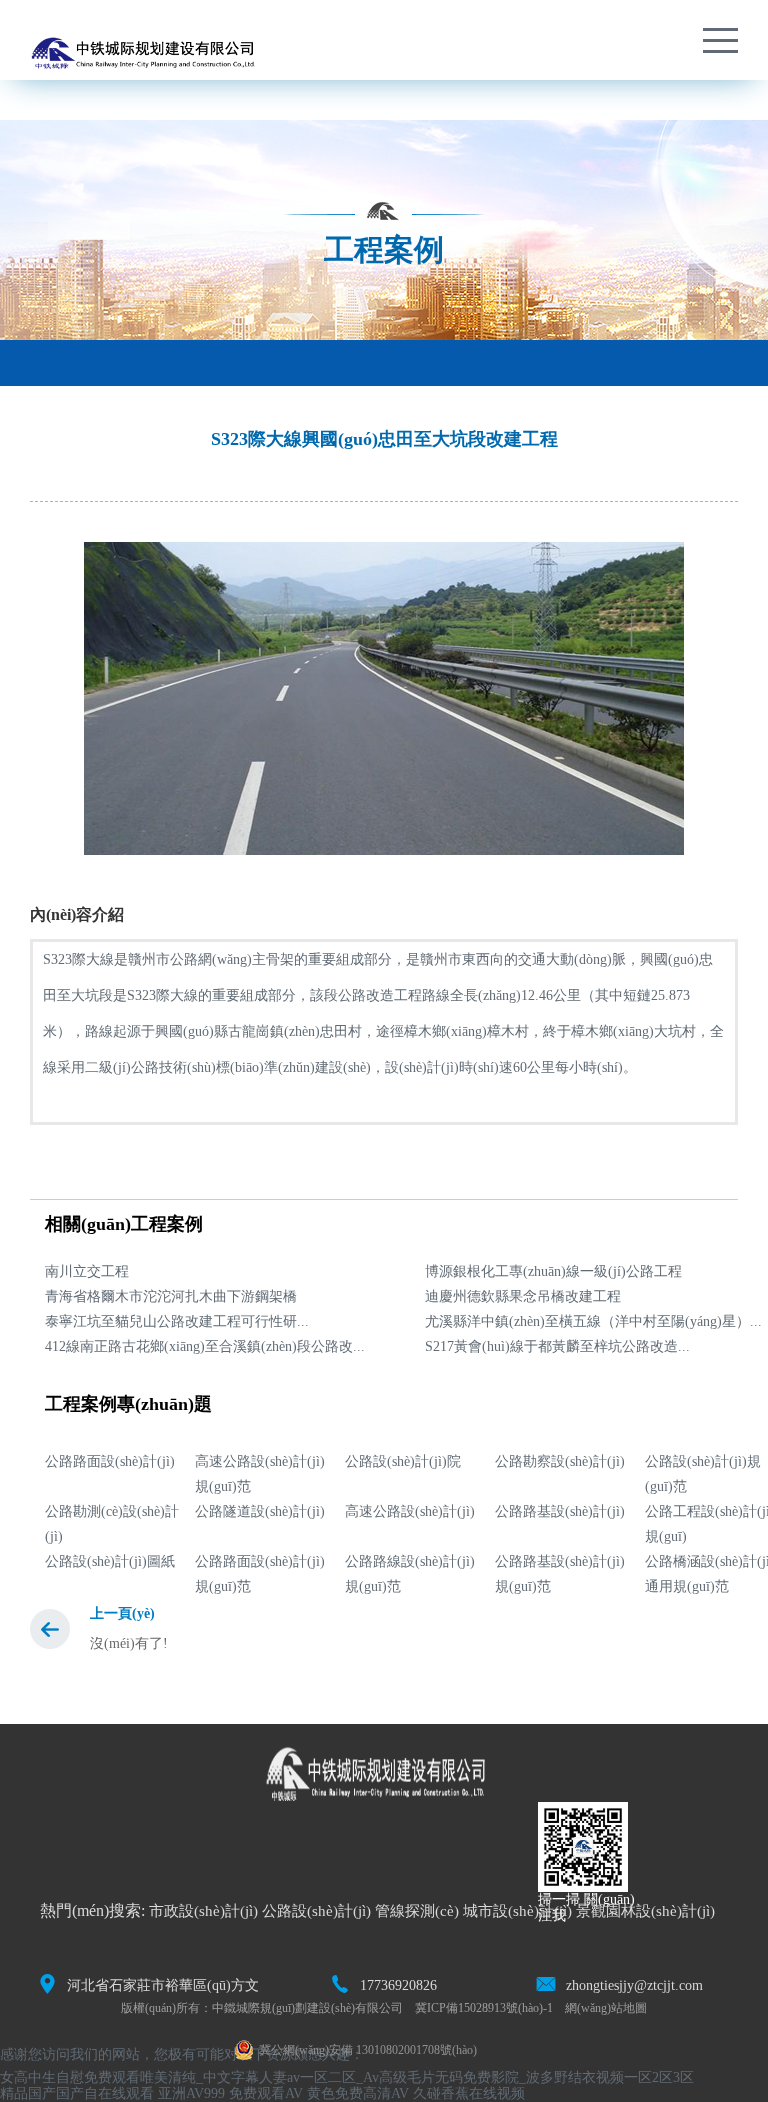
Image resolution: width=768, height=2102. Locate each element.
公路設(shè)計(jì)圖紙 (110, 1561)
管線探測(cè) (417, 1911)
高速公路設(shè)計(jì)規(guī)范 (260, 1474)
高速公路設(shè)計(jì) (410, 1511)
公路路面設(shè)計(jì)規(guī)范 (260, 1574)
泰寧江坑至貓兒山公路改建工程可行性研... (177, 1321)
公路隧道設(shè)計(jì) (260, 1511)
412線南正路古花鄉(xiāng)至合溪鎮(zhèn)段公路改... (205, 1346)
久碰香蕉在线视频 (469, 2093)
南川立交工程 (87, 1271)
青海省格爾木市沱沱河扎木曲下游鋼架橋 (171, 1296)
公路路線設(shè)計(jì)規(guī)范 (410, 1574)
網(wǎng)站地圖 (606, 2008)
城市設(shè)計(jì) (517, 1911)
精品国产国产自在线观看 (77, 2093)
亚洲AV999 (191, 2093)
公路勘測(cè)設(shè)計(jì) (112, 1524)
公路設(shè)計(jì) (316, 1911)
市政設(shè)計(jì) (203, 1911)
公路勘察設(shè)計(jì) (560, 1461)
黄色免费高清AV (358, 2093)
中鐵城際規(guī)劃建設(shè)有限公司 (307, 2008)
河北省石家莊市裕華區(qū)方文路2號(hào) (163, 1987)
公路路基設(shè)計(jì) (560, 1511)
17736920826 (398, 1985)
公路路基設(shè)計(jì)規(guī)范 (560, 1574)
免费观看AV (266, 2093)
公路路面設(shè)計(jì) (110, 1461)
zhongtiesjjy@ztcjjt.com (634, 1985)
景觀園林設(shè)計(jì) (645, 1911)
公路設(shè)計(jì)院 (403, 1461)
